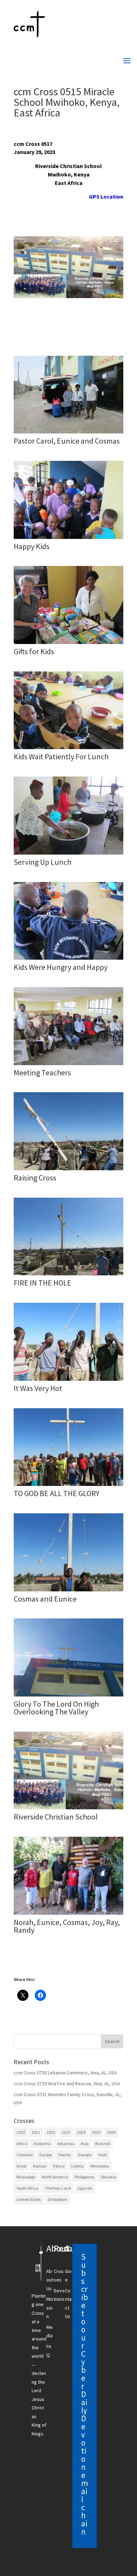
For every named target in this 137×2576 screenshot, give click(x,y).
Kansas (40, 2166)
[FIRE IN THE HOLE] (68, 1275)
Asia (85, 2143)
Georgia (85, 2155)
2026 (111, 2132)
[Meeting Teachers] (68, 1065)
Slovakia (109, 2177)
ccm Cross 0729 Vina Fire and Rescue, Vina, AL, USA (67, 2084)
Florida (65, 2155)
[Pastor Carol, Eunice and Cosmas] (68, 433)
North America (55, 2177)
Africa (22, 2143)
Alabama (42, 2143)
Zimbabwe (57, 2199)
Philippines (84, 2177)
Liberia (77, 2166)
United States (29, 2199)
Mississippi (26, 2177)
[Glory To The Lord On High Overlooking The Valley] (68, 1696)
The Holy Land (58, 2188)
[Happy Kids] (68, 539)
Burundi (103, 2143)
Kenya (59, 2166)
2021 (36, 2132)
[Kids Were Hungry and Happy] (68, 960)
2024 (81, 2132)
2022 (51, 2132)
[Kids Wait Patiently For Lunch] (68, 749)
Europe (45, 2155)
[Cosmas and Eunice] (68, 1591)
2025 (96, 2132)
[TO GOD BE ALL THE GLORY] (68, 1486)
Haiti (103, 2155)
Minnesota (100, 2166)
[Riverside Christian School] (68, 1809)
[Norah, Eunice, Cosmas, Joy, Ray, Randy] (68, 1915)
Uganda (85, 2188)
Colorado (25, 2155)
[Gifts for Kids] (68, 644)
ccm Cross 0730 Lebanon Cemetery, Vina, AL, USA (65, 2073)
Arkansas (66, 2143)
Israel (21, 2166)
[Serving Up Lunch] (68, 855)
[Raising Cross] (68, 1170)
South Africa (27, 2188)
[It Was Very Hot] (68, 1381)
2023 (66, 2132)
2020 (21, 2132)
